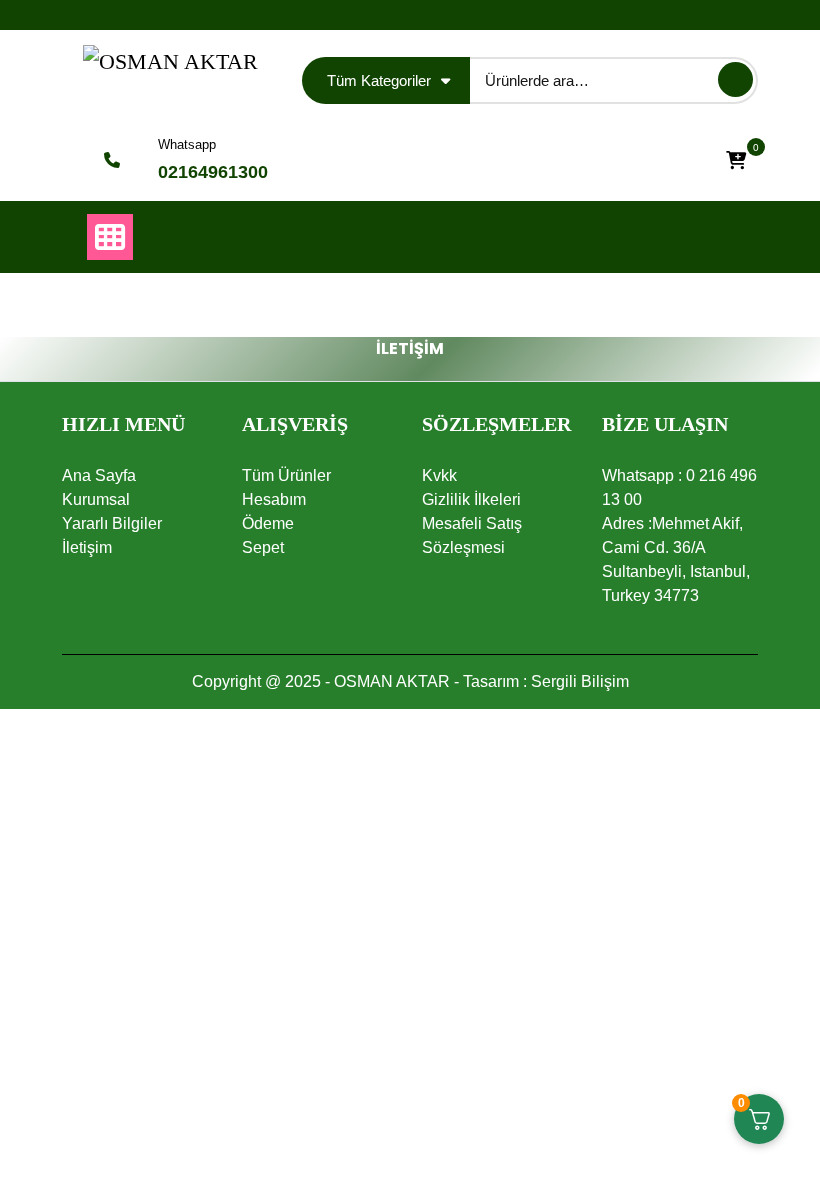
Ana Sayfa (99, 475)
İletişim (87, 547)
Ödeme (268, 523)
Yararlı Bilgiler (112, 523)
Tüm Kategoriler (379, 80)
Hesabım (274, 499)
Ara (735, 79)
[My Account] (680, 160)
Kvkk (439, 475)
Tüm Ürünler (286, 475)
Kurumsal (96, 499)
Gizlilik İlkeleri (471, 499)
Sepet (263, 547)
